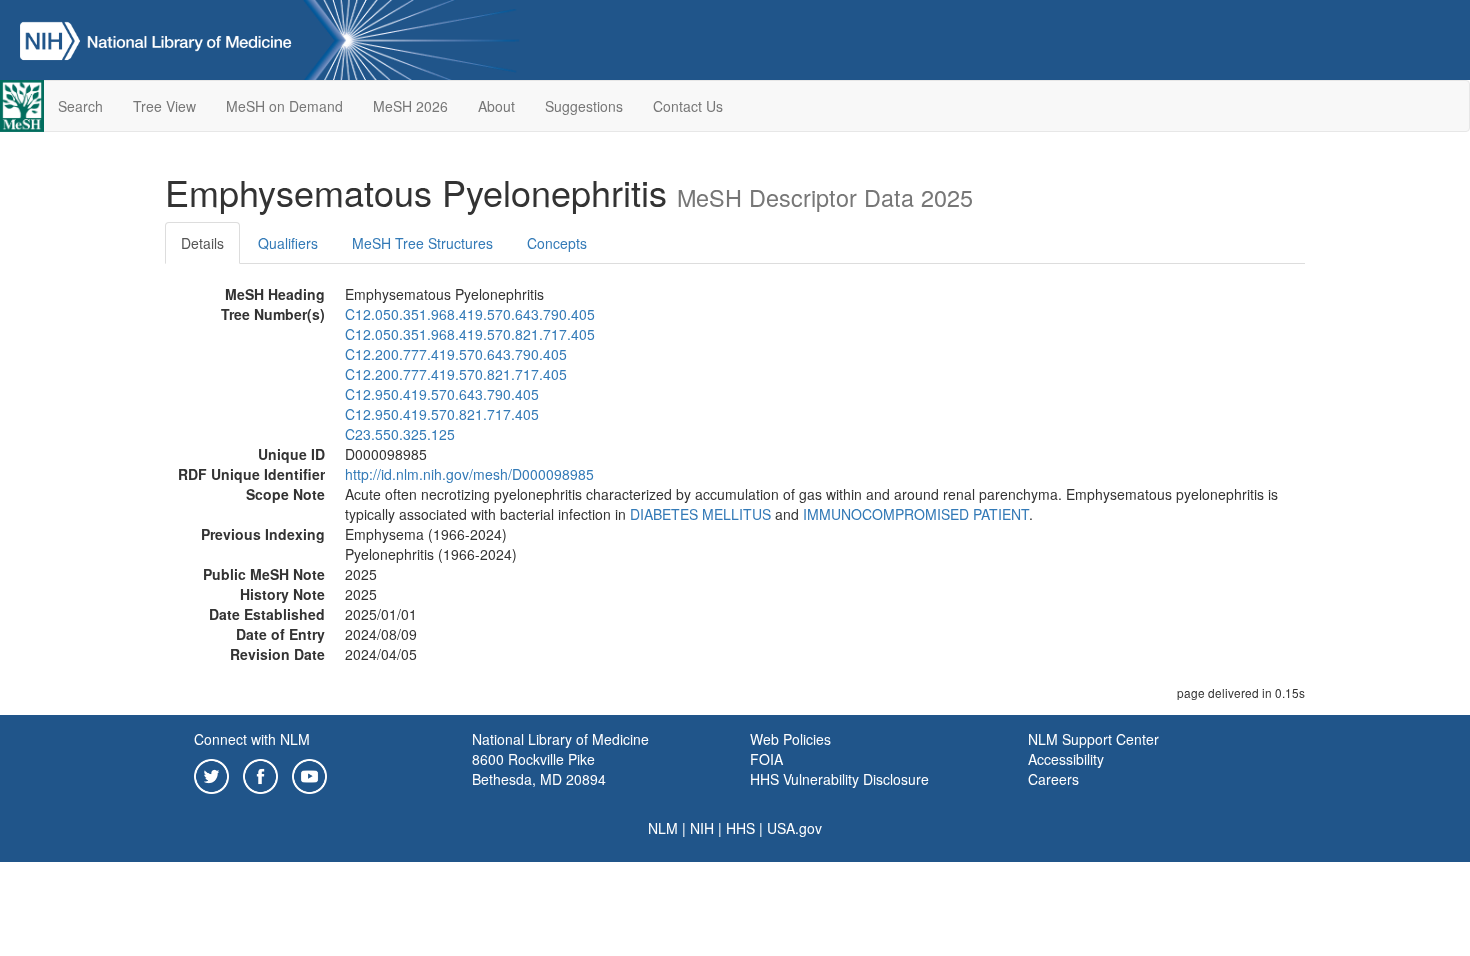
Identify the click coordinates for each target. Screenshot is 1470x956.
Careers (1053, 779)
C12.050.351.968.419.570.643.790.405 (470, 314)
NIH (702, 828)
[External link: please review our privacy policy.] (211, 774)
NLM (663, 828)
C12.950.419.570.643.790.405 (442, 394)
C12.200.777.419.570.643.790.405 (456, 354)
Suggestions (584, 106)
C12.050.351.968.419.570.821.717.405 (470, 334)
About (496, 106)
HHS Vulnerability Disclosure (839, 779)
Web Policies (790, 739)
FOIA (766, 759)
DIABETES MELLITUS (700, 514)
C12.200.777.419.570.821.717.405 (456, 374)
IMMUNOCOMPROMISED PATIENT (916, 514)
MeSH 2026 (410, 106)
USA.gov (794, 828)
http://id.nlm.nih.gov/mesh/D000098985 (469, 474)
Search (80, 106)
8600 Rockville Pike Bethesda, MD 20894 (539, 769)
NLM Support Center (1093, 739)
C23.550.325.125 (400, 434)
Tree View (164, 106)
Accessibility (1066, 759)
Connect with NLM (252, 739)
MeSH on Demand (284, 106)
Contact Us (688, 106)
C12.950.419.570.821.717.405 (442, 414)
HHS (740, 828)
